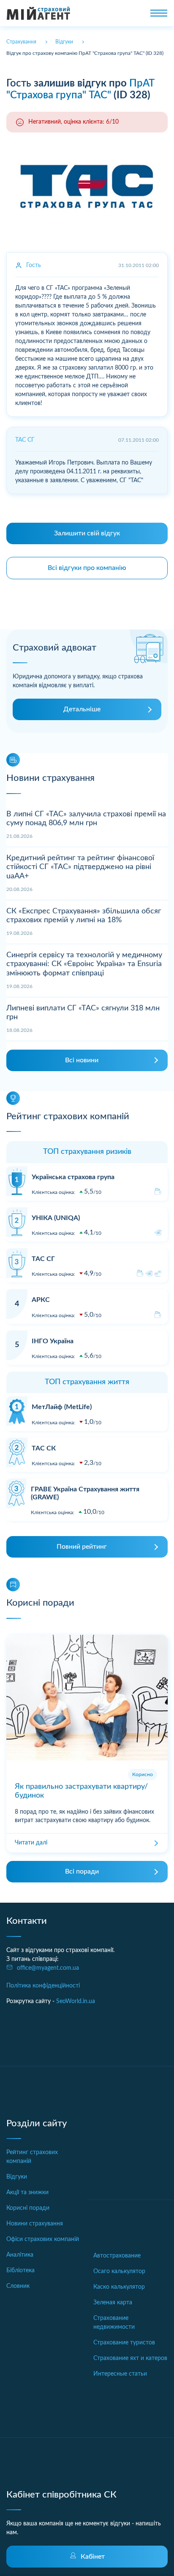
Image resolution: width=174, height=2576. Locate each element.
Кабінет (93, 2557)
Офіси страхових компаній (43, 2239)
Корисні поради (28, 2208)
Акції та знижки (27, 2193)
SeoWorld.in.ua (76, 2001)
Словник (18, 2286)
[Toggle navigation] (159, 13)
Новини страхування (35, 2224)
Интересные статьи (120, 2374)
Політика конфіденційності (43, 1986)
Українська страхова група (73, 1177)
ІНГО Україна (53, 1341)
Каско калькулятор (119, 2287)
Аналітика (20, 2255)
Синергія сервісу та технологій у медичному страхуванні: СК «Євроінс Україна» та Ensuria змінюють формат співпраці (84, 964)
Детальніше (82, 709)
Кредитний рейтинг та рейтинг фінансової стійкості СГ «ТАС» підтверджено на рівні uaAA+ (80, 867)
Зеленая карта (113, 2303)
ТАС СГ (43, 1259)
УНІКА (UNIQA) (56, 1218)
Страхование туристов (124, 2343)
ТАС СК (44, 1448)
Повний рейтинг (82, 1547)
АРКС (41, 1300)
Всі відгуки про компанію (87, 568)
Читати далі (31, 1843)
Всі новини (82, 1060)
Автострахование (117, 2256)
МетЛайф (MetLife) (62, 1407)
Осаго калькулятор (119, 2271)
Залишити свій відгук (87, 533)
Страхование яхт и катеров (130, 2358)
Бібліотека (20, 2271)
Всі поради (82, 1871)
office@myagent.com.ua (48, 1968)
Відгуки (17, 2177)
